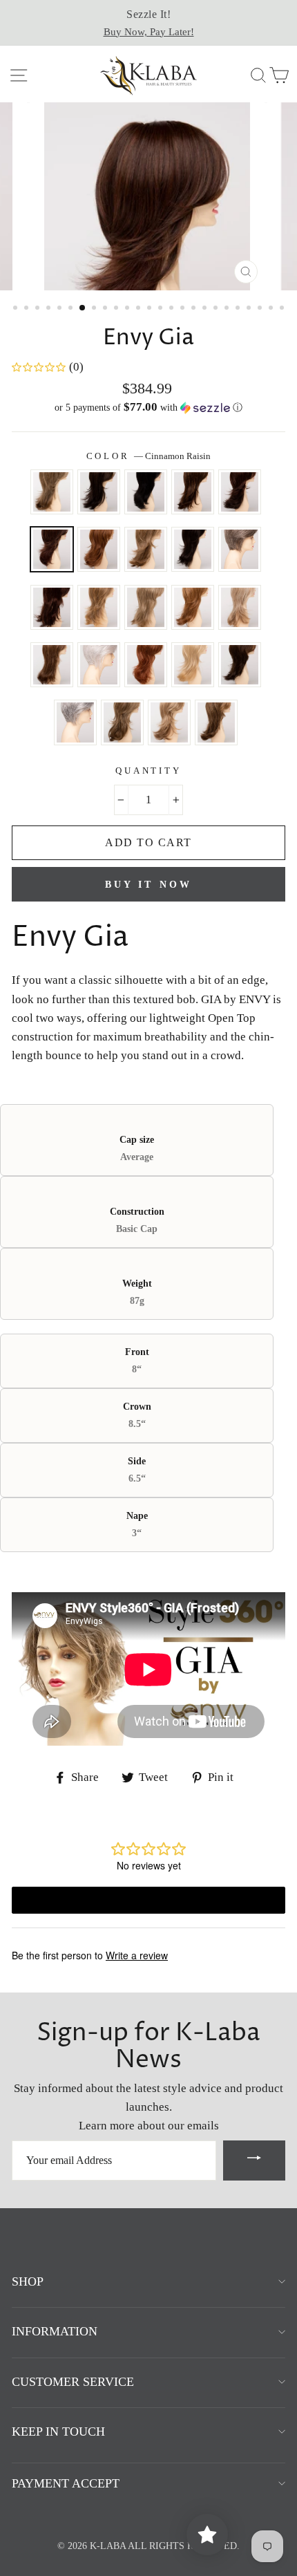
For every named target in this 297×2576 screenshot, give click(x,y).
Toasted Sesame (216, 722)
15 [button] (173, 309)
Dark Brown (193, 549)
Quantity (148, 771)
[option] (148, 23)
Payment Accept (66, 2483)
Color (149, 456)
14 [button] (162, 309)
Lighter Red (146, 665)
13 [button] (151, 309)
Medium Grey (75, 722)
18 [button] (206, 309)
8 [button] (95, 309)
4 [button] (50, 309)
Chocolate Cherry (240, 492)
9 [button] (106, 309)
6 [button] (72, 309)
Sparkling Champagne (169, 722)
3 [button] (39, 309)
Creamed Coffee (99, 549)
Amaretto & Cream (99, 492)
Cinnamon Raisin (52, 549)
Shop (28, 2281)
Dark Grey (240, 549)
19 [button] (217, 309)
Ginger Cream (146, 607)
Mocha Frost (122, 722)
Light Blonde (240, 607)
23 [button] (261, 309)
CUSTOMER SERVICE (73, 2382)
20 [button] (228, 309)
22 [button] (250, 309)
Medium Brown (240, 665)
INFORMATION (55, 2331)
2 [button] (28, 309)
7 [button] (83, 308)
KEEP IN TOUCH (58, 2432)
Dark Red (52, 607)
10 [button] (117, 309)
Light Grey (99, 665)
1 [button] (17, 309)
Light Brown (52, 665)
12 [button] (140, 309)
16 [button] (184, 309)
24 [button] (272, 309)
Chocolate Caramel (193, 492)
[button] (148, 408)
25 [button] (283, 309)
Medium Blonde (193, 665)
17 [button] (195, 309)
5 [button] (61, 309)
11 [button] (128, 309)
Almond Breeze (52, 492)
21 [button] (239, 309)
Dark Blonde (146, 549)
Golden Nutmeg (193, 607)
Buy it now (149, 885)
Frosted (99, 607)
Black (146, 492)
